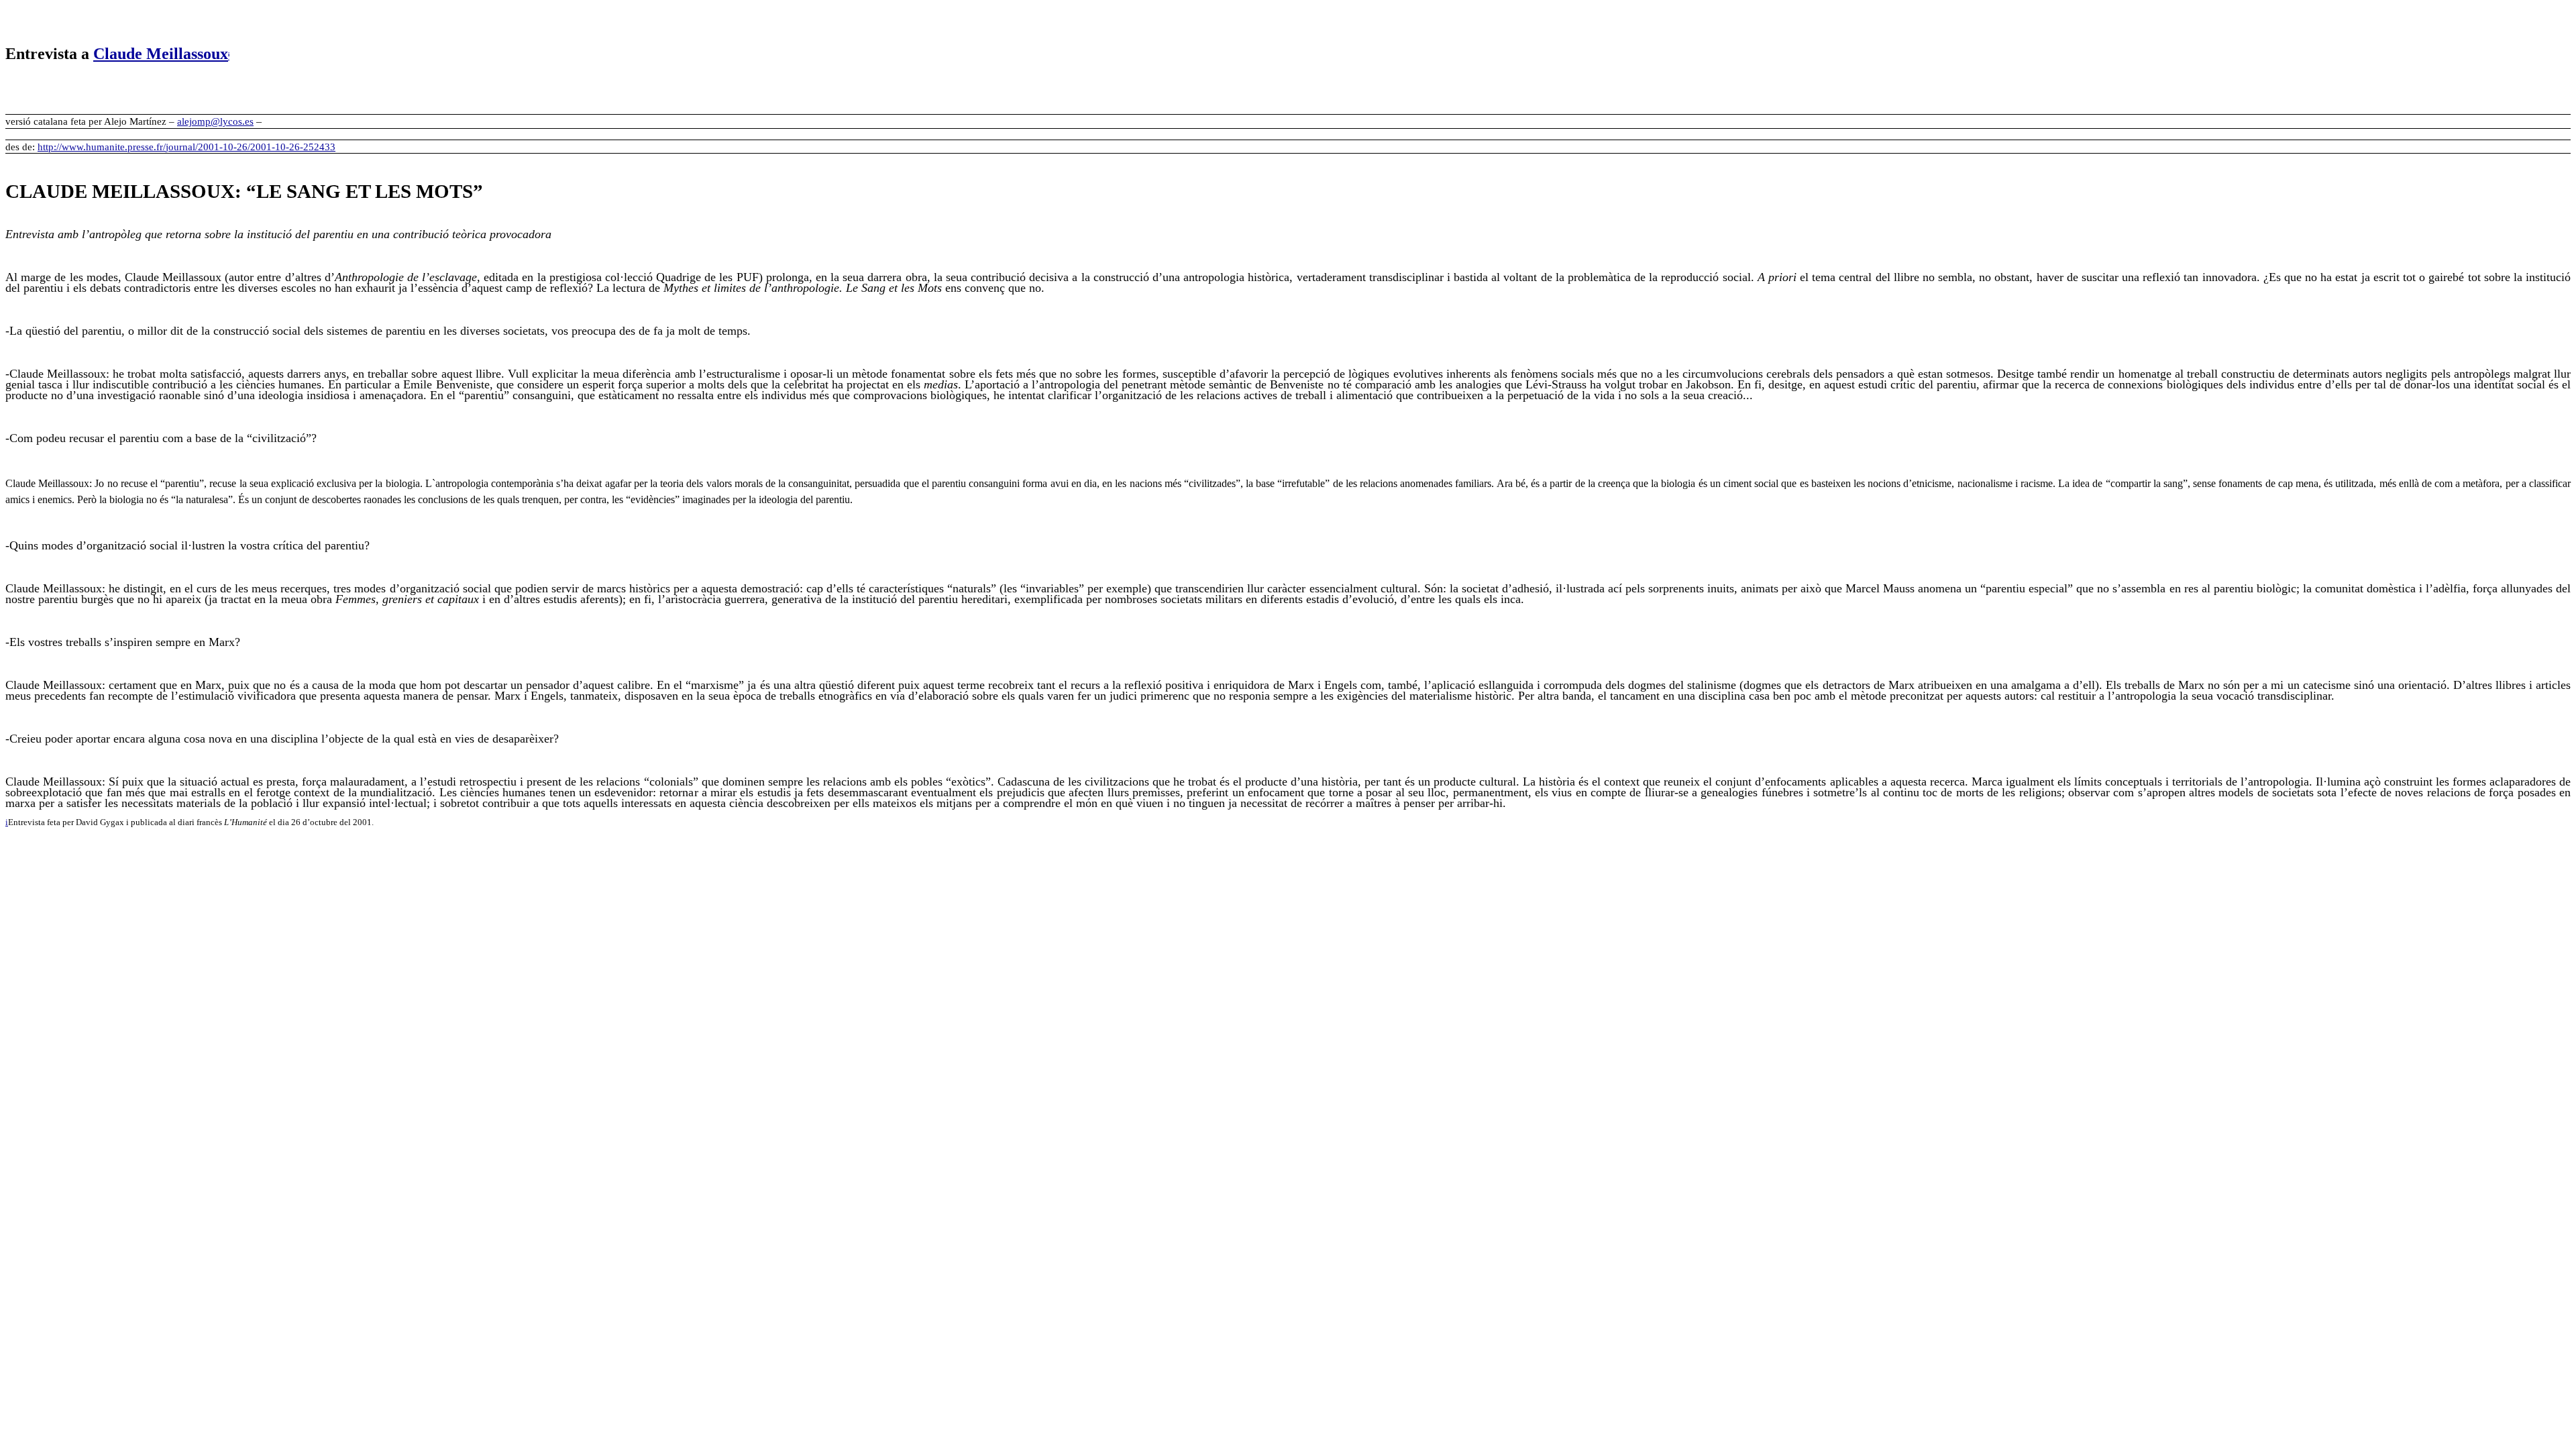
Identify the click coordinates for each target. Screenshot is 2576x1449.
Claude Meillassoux (161, 54)
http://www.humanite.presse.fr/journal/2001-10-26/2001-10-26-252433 (186, 147)
